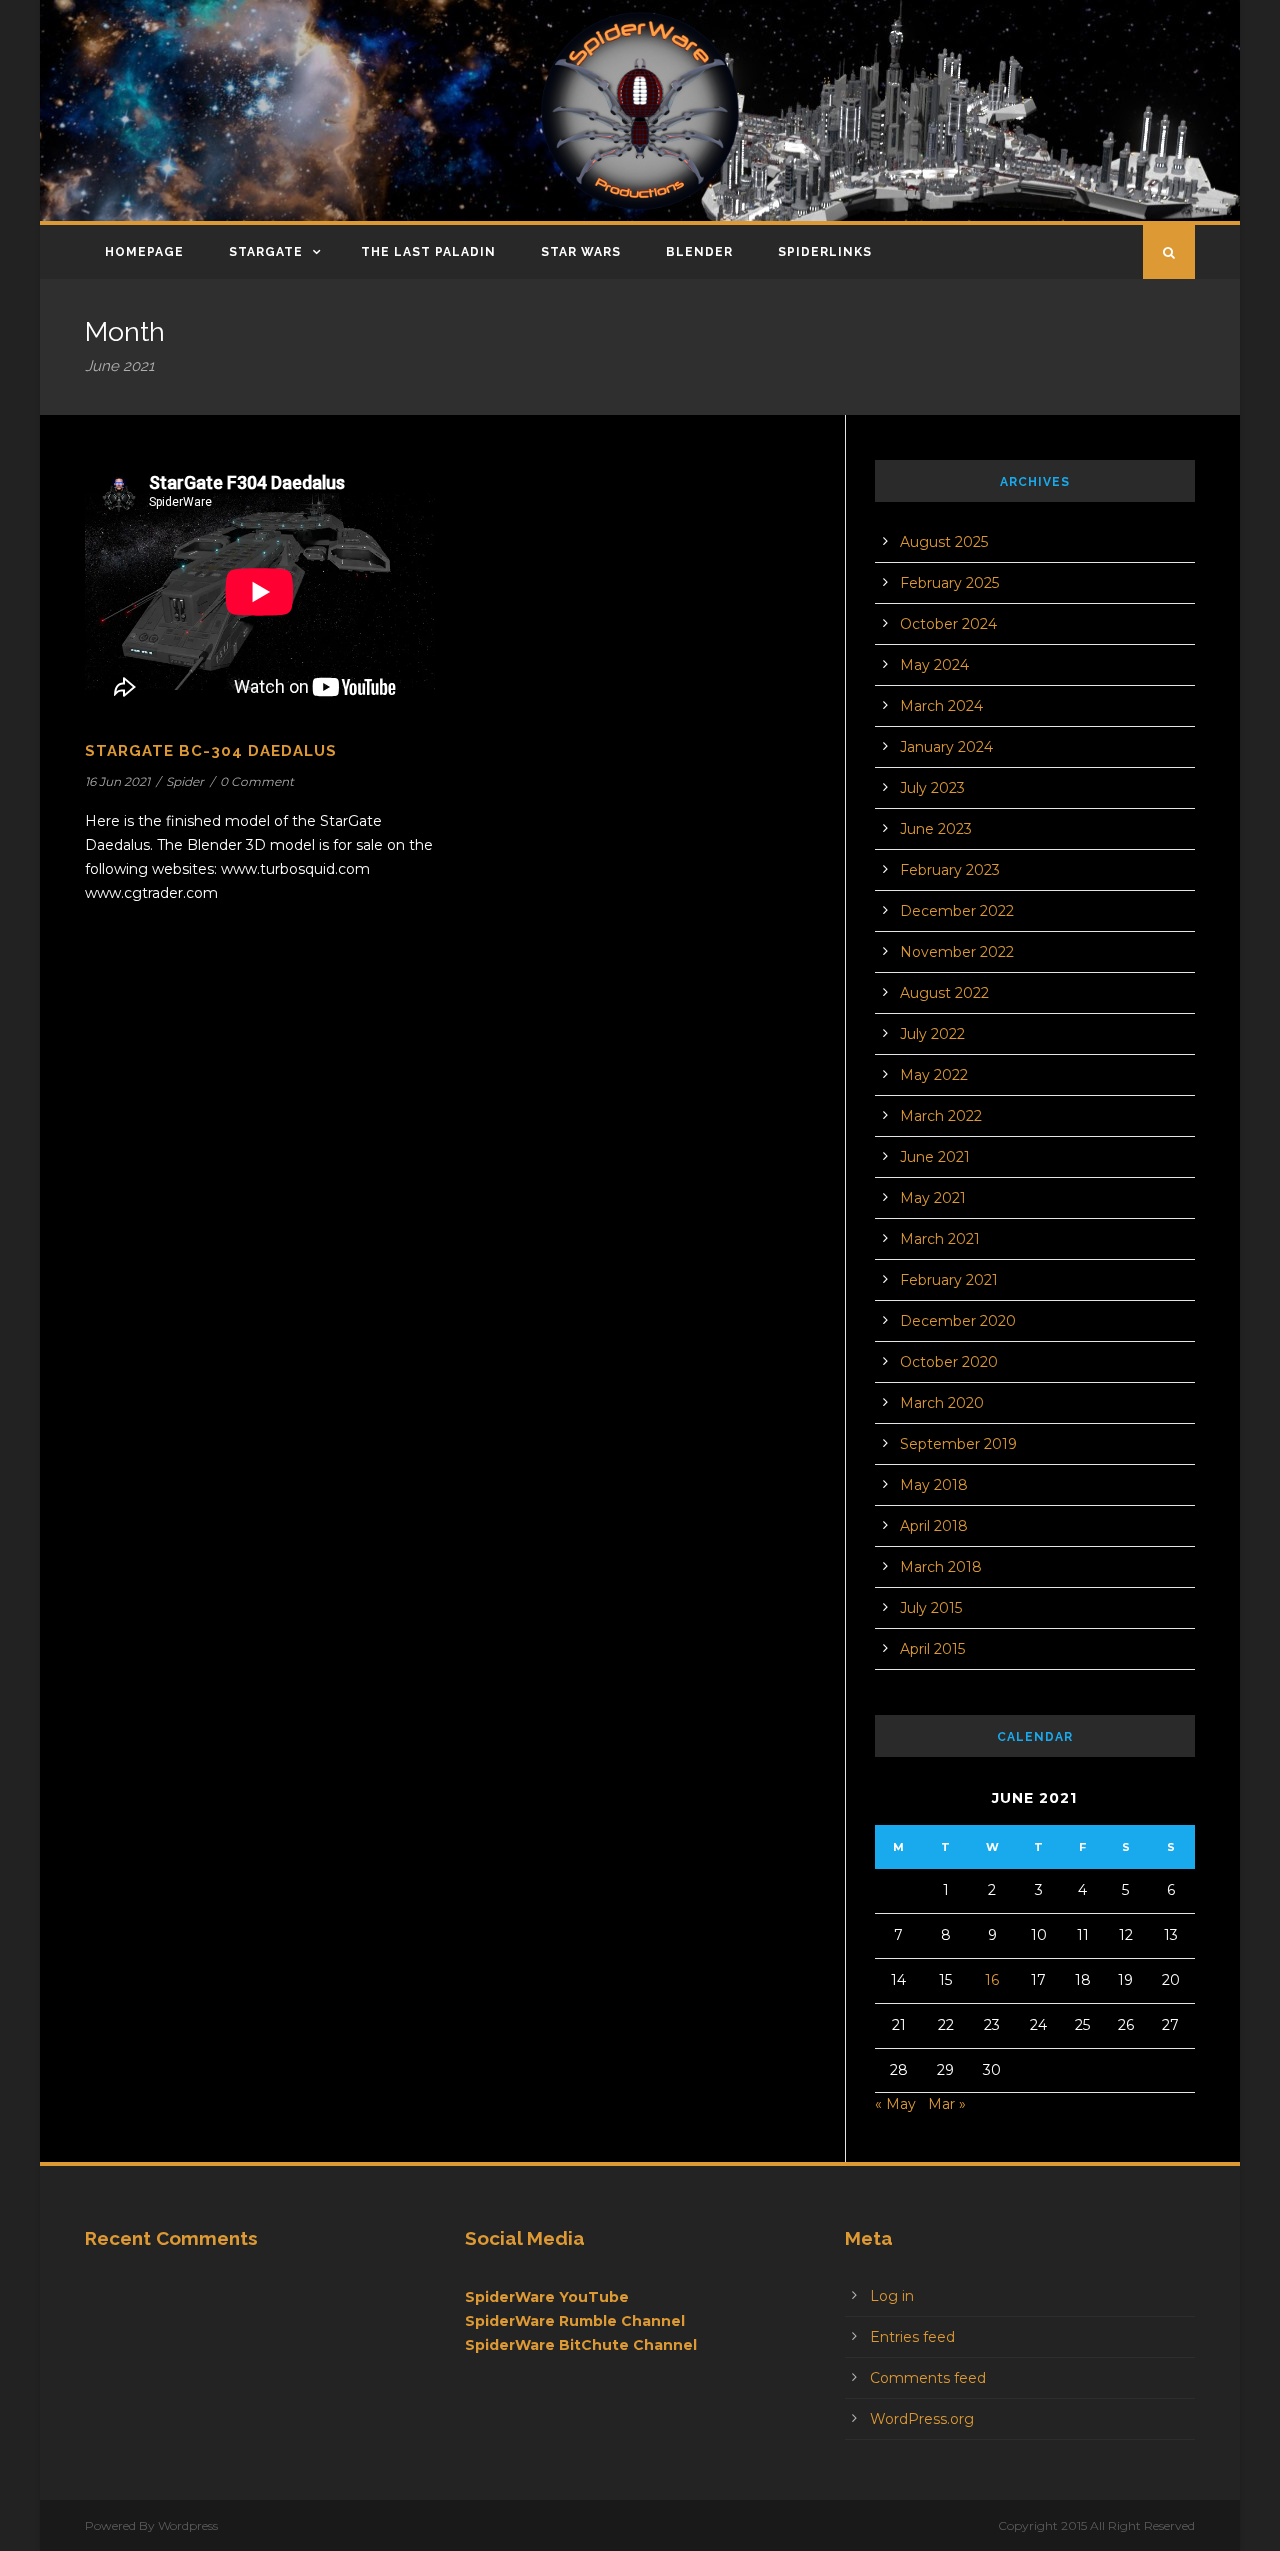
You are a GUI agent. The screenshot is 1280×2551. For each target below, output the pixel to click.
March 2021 (940, 1239)
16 (992, 1980)
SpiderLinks (825, 252)
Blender (699, 252)
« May (895, 2104)
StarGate (266, 252)
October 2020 (949, 1362)
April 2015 (932, 1649)
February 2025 (949, 583)
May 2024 (934, 665)
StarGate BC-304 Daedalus (211, 751)
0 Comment (257, 781)
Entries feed (912, 2337)
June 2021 (935, 1157)
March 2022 (941, 1116)
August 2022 (944, 993)
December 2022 (957, 911)
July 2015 (931, 1608)
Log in (892, 2296)
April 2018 (934, 1526)
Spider (185, 781)
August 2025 (944, 542)
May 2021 (933, 1198)
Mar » (947, 2104)
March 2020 (942, 1403)
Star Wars (581, 252)
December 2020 (958, 1321)
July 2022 (932, 1034)
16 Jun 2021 (117, 781)
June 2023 (936, 829)
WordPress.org (922, 2419)
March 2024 (941, 706)
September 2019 (958, 1444)
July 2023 (932, 788)
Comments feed (928, 2378)
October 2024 (948, 624)
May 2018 (934, 1485)
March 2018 (941, 1567)
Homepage (144, 252)
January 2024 (946, 747)
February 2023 (950, 870)
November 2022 (957, 952)
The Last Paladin (428, 252)
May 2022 (934, 1075)
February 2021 (949, 1280)
